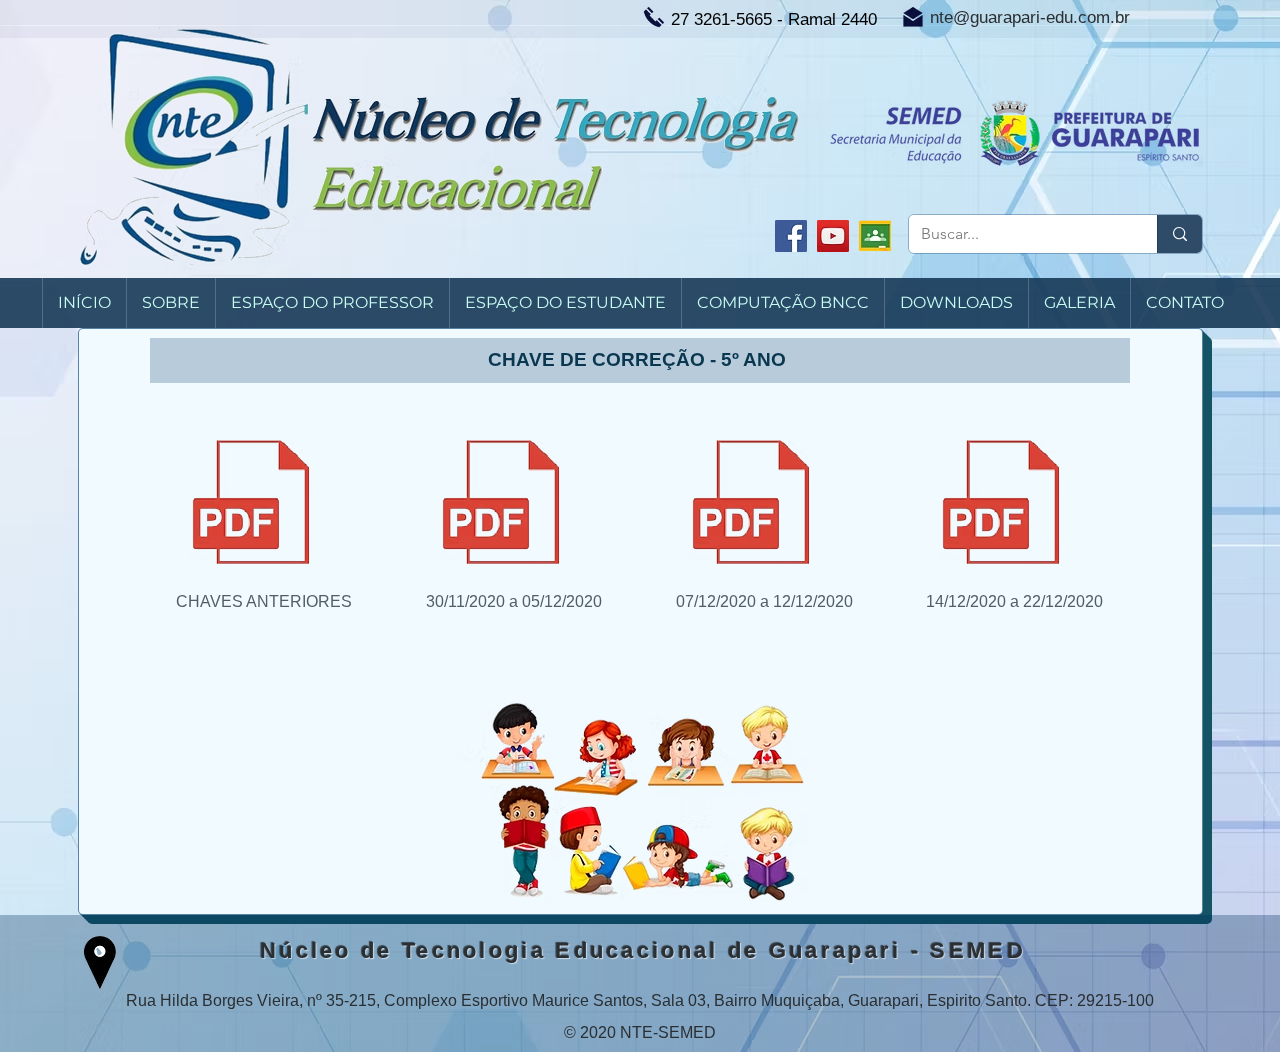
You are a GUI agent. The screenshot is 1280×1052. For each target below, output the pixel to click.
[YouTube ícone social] (833, 236)
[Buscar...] (1179, 234)
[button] (170, 303)
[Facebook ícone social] (791, 236)
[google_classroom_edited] (875, 236)
